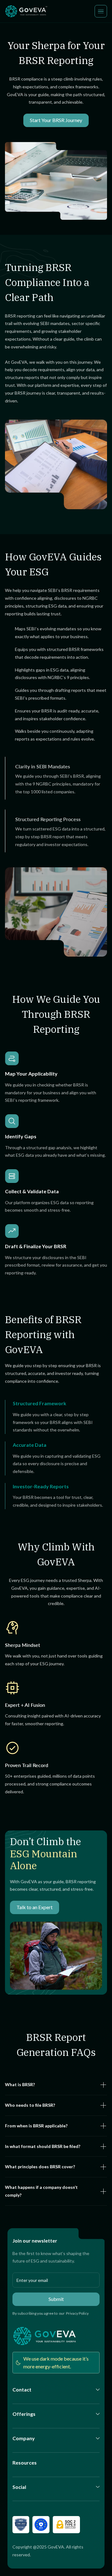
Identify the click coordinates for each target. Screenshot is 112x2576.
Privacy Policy (77, 2313)
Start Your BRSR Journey (56, 120)
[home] (27, 11)
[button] (101, 11)
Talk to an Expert (35, 1907)
